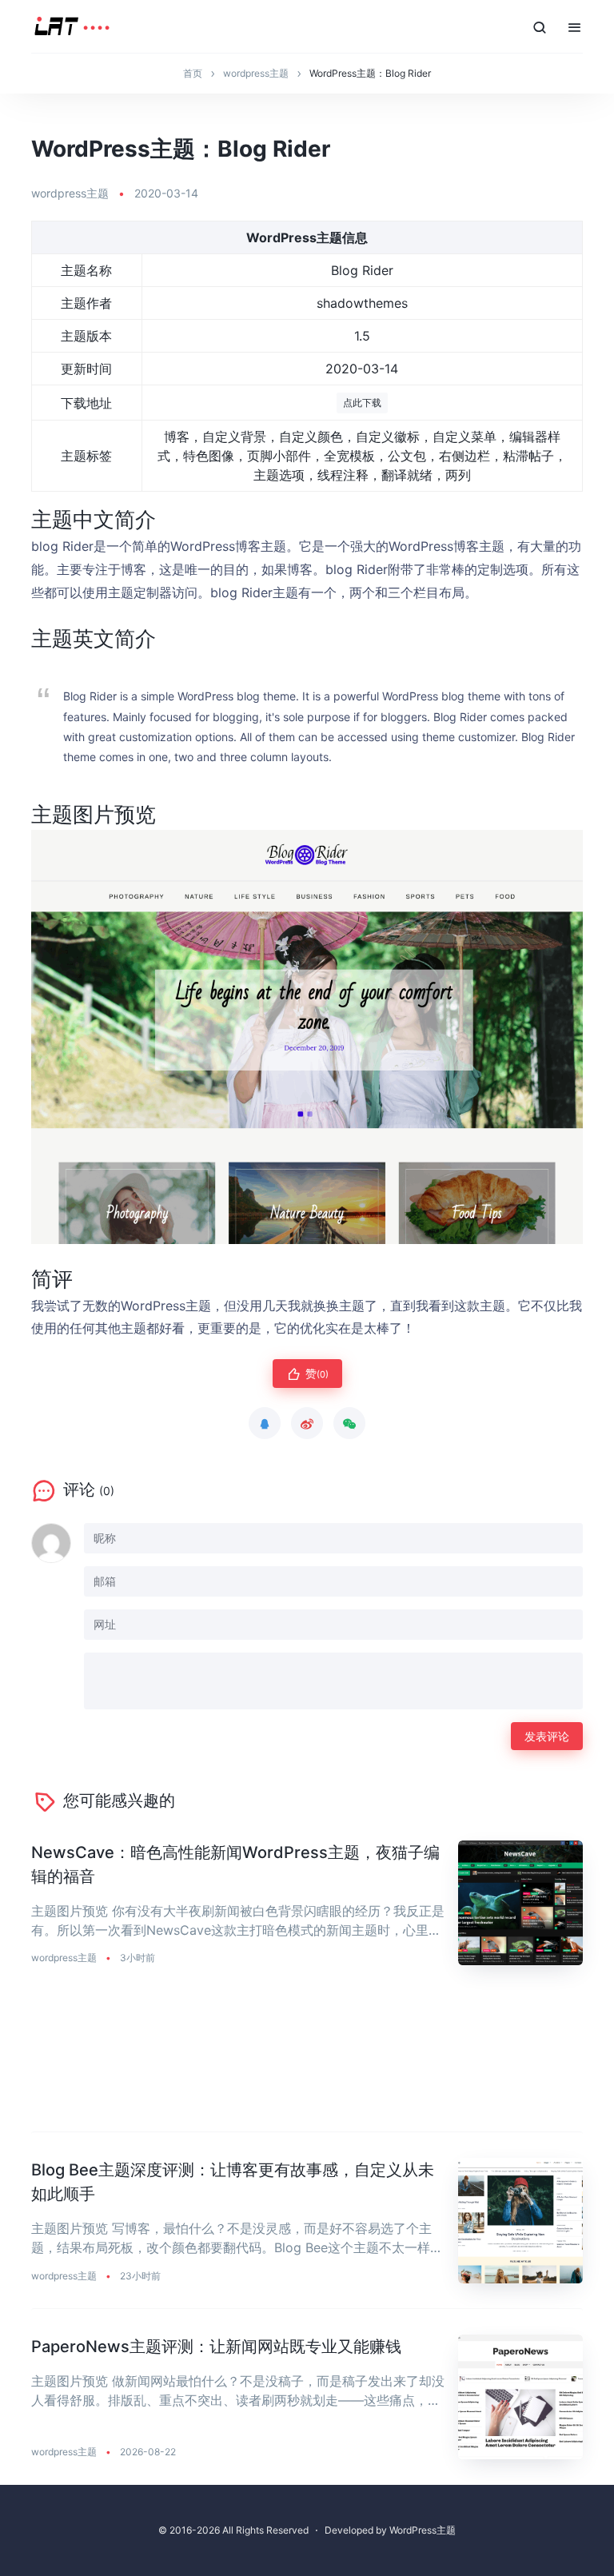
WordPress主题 (423, 2530)
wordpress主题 (70, 193)
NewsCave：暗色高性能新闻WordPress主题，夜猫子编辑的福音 (235, 1864)
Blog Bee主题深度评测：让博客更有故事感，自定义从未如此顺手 (233, 2182)
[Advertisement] (307, 2062)
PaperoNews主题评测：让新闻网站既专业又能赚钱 (216, 2347)
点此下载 (362, 403)
